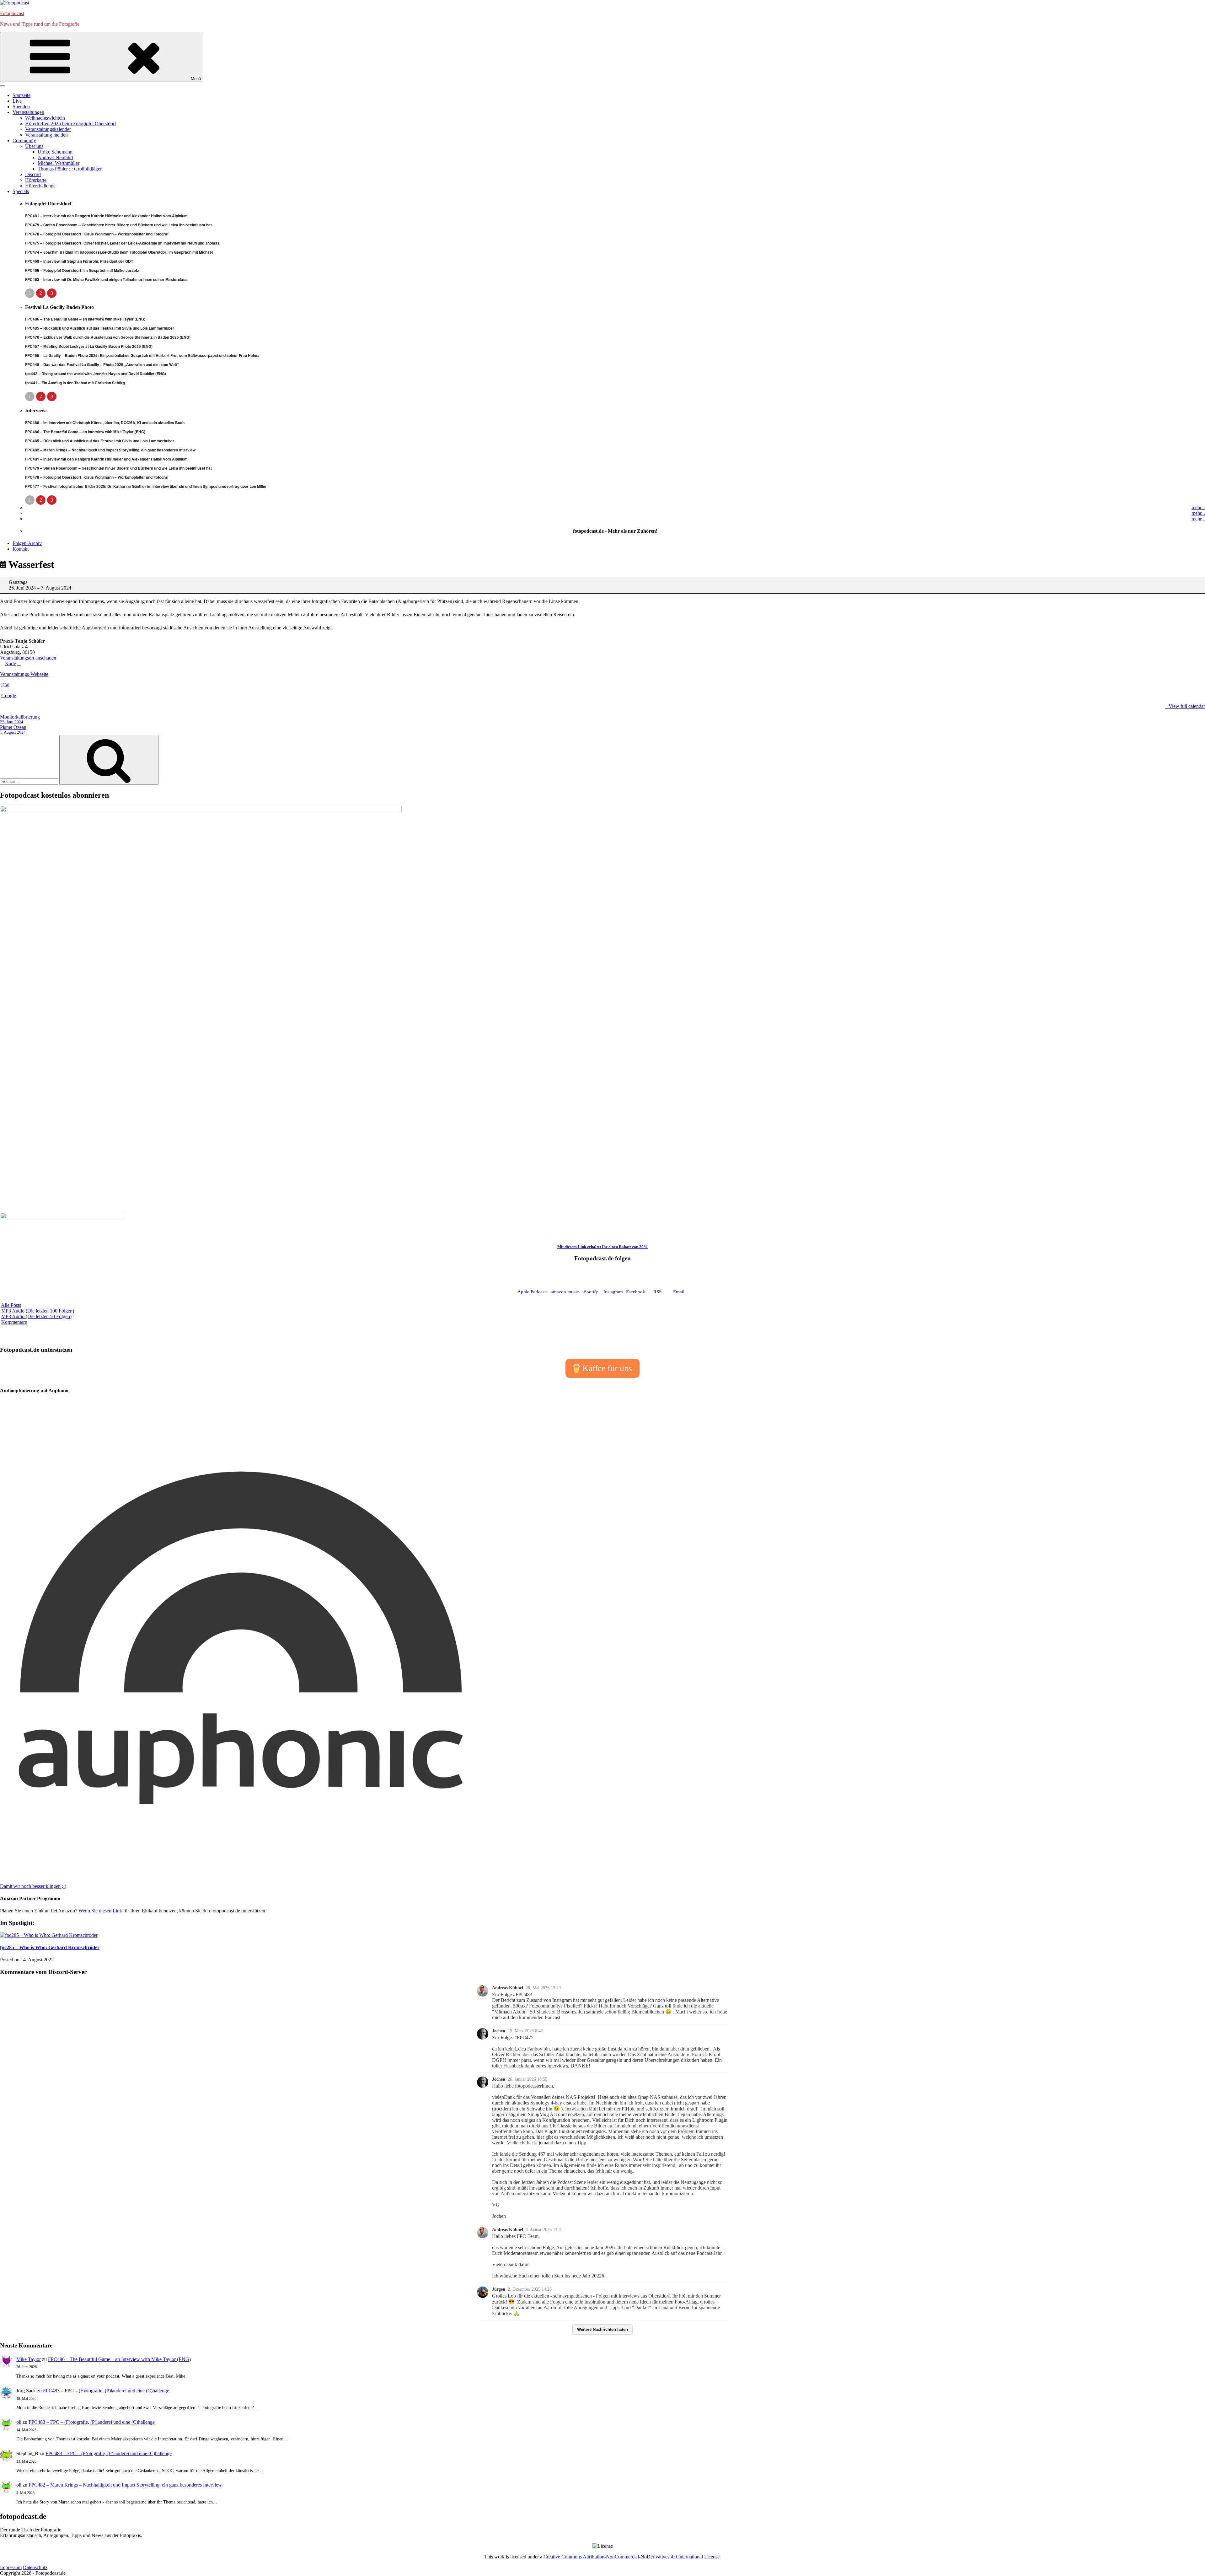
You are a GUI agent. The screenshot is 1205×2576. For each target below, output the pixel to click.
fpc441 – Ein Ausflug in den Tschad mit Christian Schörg (75, 383)
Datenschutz (35, 2567)
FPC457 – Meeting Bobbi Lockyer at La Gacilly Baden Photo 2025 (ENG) (89, 346)
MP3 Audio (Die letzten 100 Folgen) (38, 1311)
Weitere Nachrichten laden (602, 2329)
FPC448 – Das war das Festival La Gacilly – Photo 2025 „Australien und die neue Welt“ (102, 364)
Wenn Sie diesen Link (100, 1911)
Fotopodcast (12, 13)
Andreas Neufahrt (55, 157)
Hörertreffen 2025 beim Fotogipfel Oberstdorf (71, 124)
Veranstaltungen (28, 112)
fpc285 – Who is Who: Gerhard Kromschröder (50, 1947)
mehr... (1198, 507)
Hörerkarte (36, 180)
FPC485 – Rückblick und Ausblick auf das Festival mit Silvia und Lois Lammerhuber (100, 328)
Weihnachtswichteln (45, 118)
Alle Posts (11, 1305)
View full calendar (1187, 706)
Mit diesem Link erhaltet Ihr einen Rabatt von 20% (602, 1247)
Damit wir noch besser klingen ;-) (33, 1886)
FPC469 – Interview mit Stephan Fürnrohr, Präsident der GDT (79, 261)
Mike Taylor (29, 2359)
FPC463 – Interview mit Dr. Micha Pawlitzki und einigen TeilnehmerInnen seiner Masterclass (106, 279)
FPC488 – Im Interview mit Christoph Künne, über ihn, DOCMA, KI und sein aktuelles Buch (105, 423)
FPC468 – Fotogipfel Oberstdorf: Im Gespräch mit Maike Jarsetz (82, 270)
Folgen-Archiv (27, 543)
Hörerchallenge (40, 186)
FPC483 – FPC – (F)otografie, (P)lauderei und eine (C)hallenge (106, 2391)
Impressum (11, 2567)
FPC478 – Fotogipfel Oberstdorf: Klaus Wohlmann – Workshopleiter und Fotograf (97, 234)
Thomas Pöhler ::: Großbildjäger (70, 169)
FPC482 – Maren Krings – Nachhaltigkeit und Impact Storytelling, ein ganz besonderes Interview (110, 450)
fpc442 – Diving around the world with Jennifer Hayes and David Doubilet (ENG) (96, 374)
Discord (33, 174)
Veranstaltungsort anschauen (28, 658)
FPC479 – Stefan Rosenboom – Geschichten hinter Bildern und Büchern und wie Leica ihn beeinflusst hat (118, 225)
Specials (21, 191)
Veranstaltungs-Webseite (24, 674)
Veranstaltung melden (46, 135)
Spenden (21, 107)
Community (24, 140)
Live (17, 101)
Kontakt (21, 549)
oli (19, 2422)
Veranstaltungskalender (48, 129)
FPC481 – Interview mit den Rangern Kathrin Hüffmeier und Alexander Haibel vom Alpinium (106, 216)
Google (9, 695)
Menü (196, 79)
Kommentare (14, 1322)
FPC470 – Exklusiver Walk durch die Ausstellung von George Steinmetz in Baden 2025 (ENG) (108, 337)
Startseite (21, 95)
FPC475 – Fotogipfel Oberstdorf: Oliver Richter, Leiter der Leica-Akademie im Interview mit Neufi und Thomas (122, 243)
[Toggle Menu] (3, 86)
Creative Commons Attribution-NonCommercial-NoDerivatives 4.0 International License (632, 2557)
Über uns (34, 146)
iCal (5, 685)
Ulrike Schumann (55, 152)
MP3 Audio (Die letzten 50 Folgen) (36, 1316)
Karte (8, 664)
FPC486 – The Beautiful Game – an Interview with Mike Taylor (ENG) (85, 319)
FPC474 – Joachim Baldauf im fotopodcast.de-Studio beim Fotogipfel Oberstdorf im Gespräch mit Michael (119, 252)
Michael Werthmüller (59, 163)
